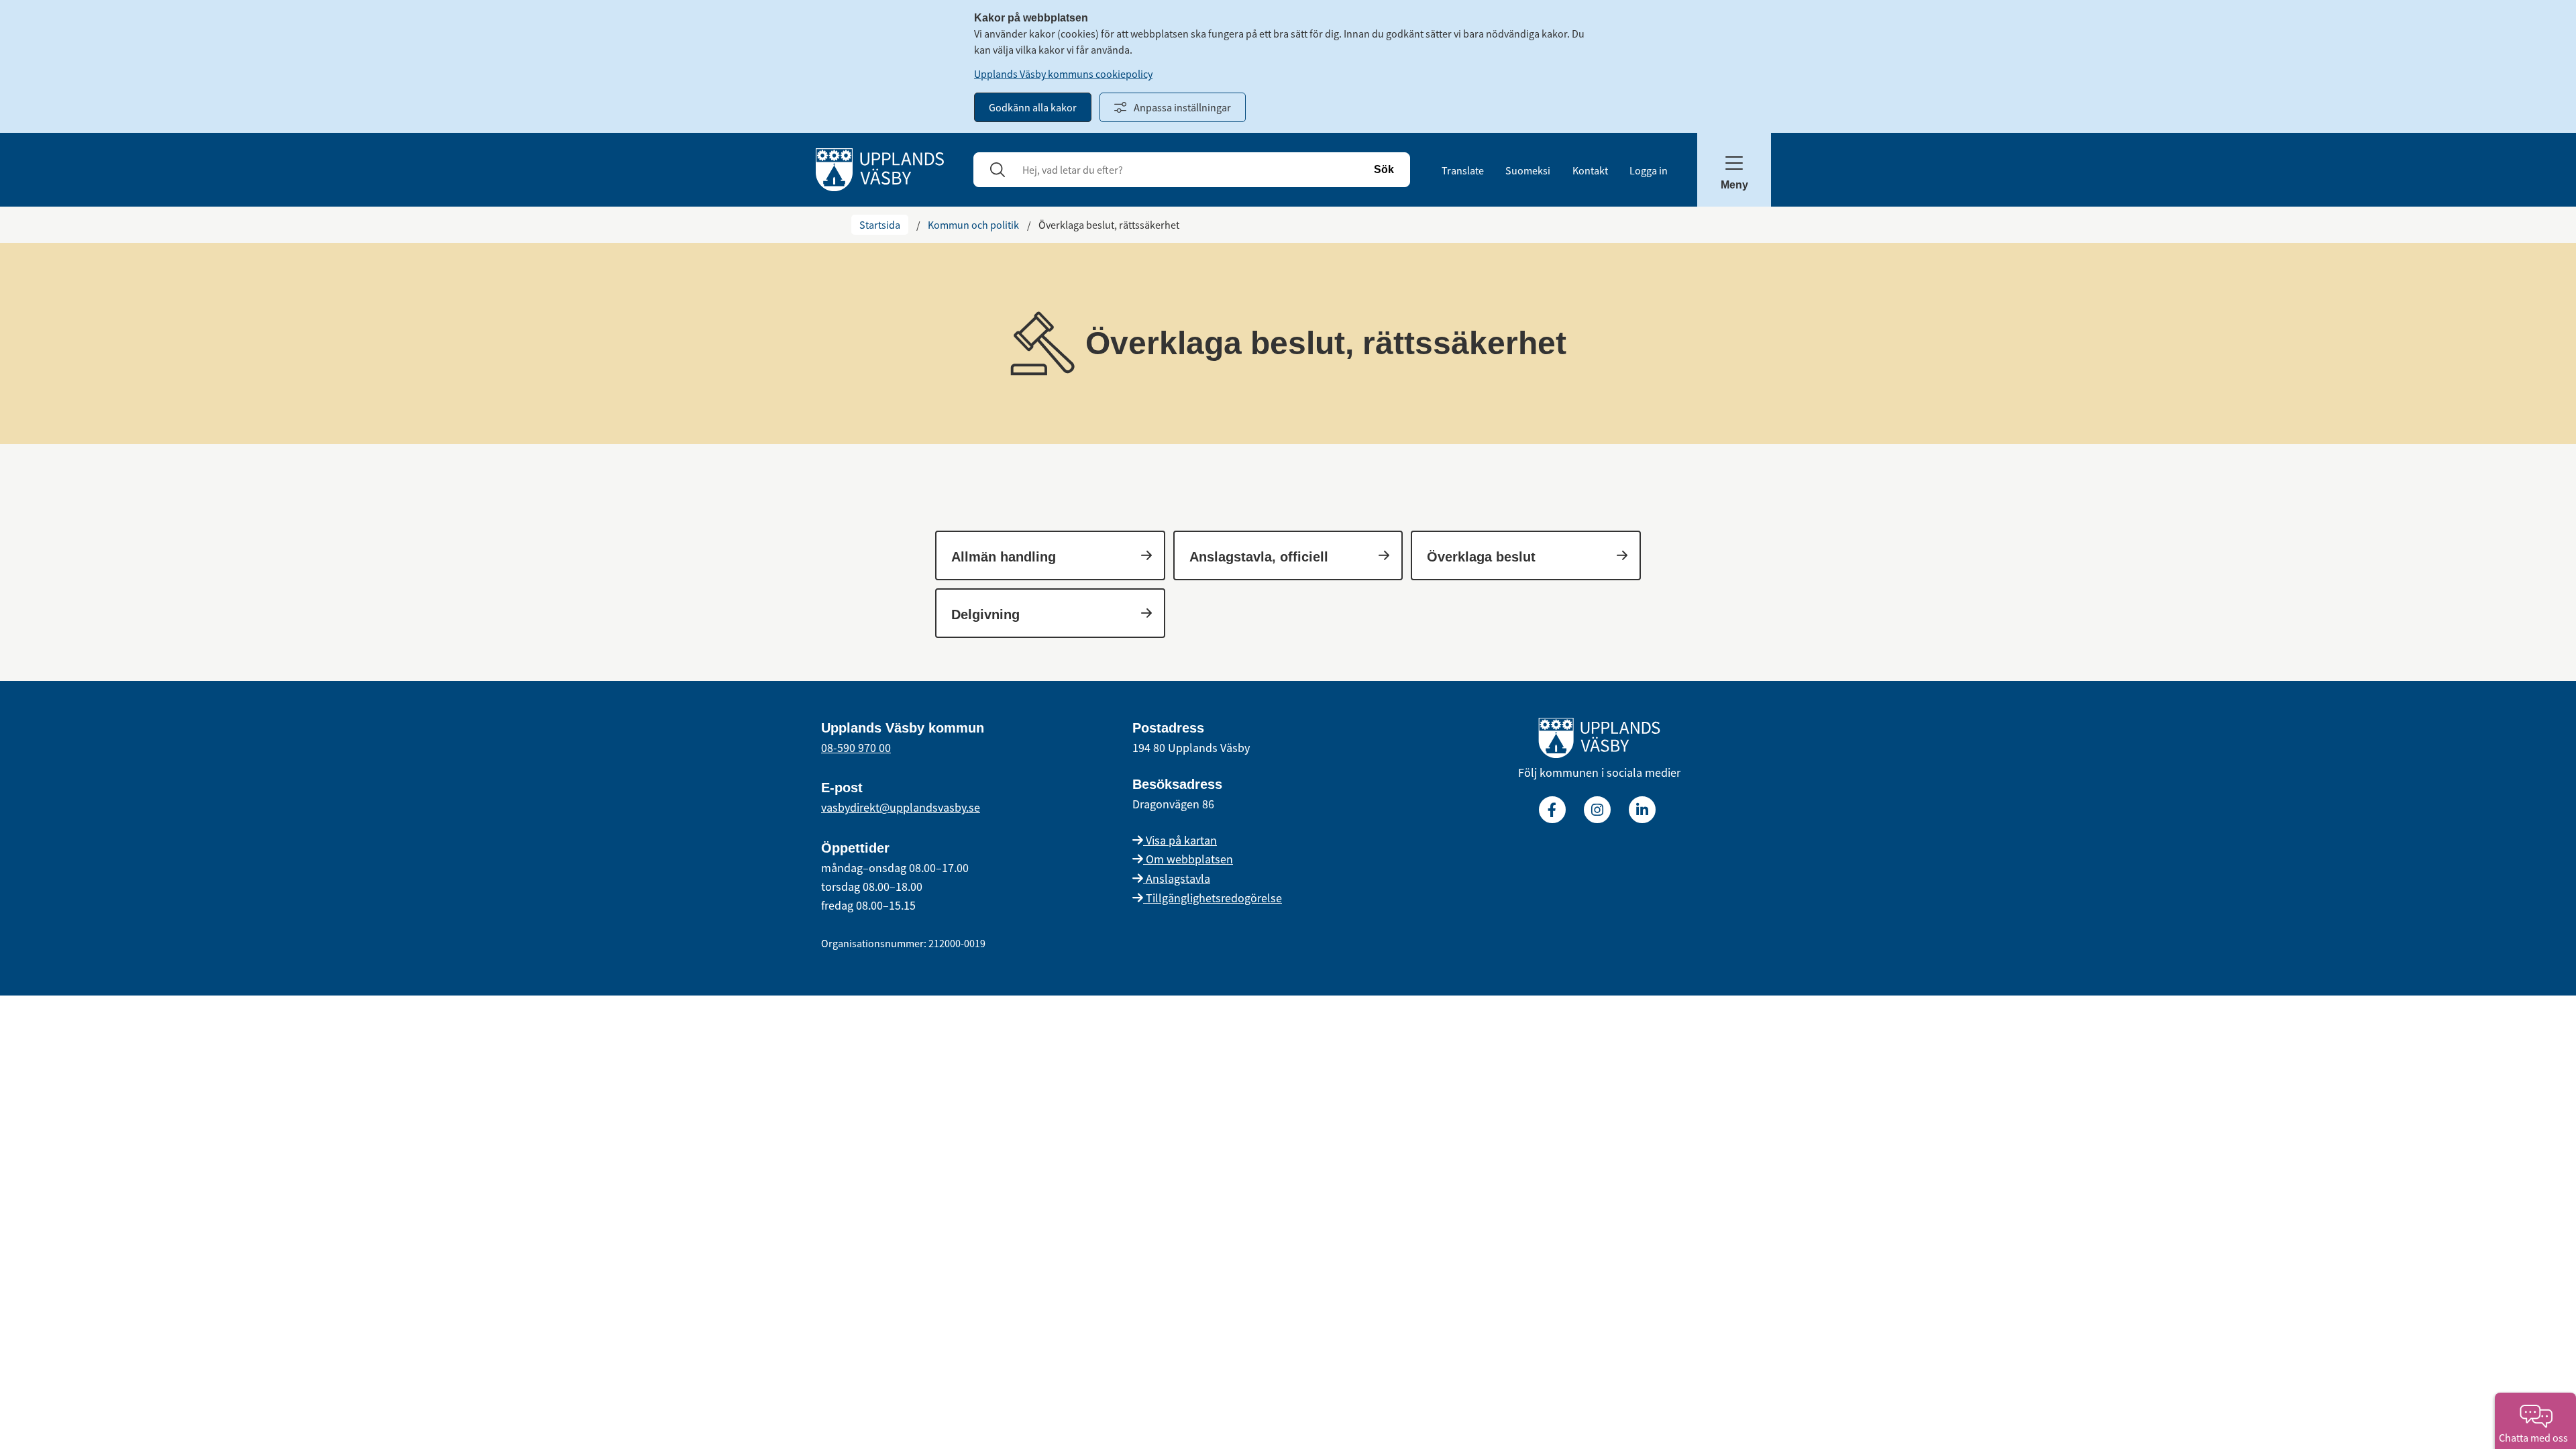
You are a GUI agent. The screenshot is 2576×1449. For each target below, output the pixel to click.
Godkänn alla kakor (1033, 107)
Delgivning (985, 614)
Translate (1463, 170)
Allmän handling (1004, 557)
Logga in (1649, 170)
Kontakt (1590, 170)
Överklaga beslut (1481, 557)
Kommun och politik (973, 225)
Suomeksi (1528, 170)
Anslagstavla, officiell (1259, 557)
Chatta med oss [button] (2535, 1438)
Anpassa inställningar (1182, 107)
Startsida (880, 225)
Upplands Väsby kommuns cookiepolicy (1063, 74)
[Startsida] (880, 168)
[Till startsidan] (1599, 741)
